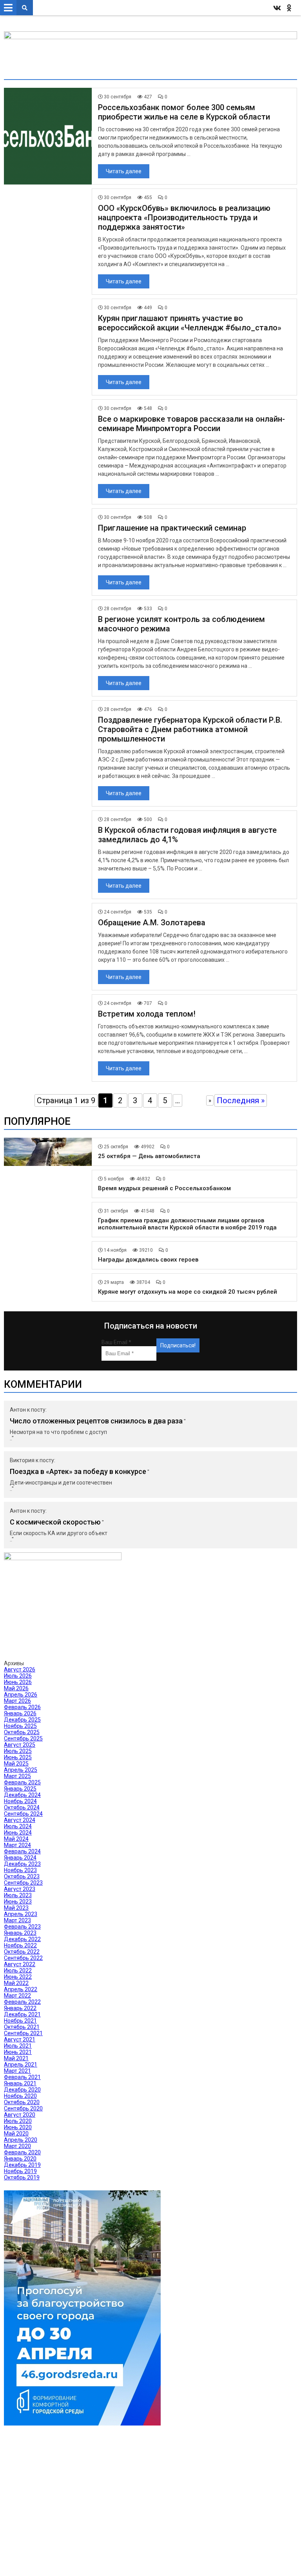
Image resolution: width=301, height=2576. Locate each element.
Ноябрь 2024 (20, 1801)
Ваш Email (116, 1342)
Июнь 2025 (18, 1757)
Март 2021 (17, 2071)
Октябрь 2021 (22, 2027)
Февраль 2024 (22, 1851)
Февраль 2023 (22, 1927)
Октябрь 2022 (22, 1952)
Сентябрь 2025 (23, 1738)
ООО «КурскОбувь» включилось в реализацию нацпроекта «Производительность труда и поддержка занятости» (184, 218)
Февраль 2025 (22, 1782)
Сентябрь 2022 (23, 1958)
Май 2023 (16, 1908)
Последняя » (241, 1100)
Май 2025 (16, 1764)
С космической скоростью (55, 1522)
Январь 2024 (20, 1858)
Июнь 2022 (18, 1977)
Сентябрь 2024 (23, 1814)
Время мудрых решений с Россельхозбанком (164, 1188)
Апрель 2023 (21, 1914)
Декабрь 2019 (22, 2165)
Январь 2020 (20, 2159)
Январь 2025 (20, 1789)
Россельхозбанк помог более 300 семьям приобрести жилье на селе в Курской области (184, 112)
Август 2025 (20, 1745)
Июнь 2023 (18, 1902)
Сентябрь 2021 (23, 2033)
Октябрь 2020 (22, 2102)
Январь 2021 (20, 2083)
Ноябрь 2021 (20, 2021)
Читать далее (124, 171)
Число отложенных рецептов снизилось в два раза (96, 1421)
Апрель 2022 (21, 1989)
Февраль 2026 (22, 1707)
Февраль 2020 (22, 2152)
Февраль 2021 (22, 2077)
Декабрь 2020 (22, 2090)
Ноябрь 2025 (20, 1726)
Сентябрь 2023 (23, 1883)
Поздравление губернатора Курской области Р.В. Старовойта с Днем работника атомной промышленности (190, 729)
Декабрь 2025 (22, 1720)
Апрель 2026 (21, 1695)
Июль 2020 (18, 2121)
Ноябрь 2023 (20, 1870)
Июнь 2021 (18, 2052)
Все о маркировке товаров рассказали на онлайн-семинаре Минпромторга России (191, 424)
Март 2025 (17, 1776)
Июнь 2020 (18, 2127)
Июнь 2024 (18, 1833)
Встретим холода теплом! (147, 1014)
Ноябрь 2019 (20, 2171)
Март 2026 (17, 1701)
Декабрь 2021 (22, 2014)
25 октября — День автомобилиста (149, 1156)
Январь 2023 (20, 1933)
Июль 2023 (18, 1895)
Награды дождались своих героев (148, 1260)
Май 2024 (16, 1839)
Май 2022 (16, 1983)
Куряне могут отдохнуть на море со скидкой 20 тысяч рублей (188, 1292)
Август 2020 (20, 2115)
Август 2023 (20, 1889)
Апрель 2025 (21, 1770)
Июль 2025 (18, 1751)
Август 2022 (20, 1964)
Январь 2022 (20, 2008)
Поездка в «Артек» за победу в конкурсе (78, 1471)
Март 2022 (17, 1996)
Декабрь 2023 (22, 1864)
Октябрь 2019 (22, 2177)
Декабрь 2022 (22, 1939)
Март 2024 (17, 1845)
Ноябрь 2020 (20, 2096)
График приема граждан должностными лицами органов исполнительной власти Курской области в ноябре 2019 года (187, 1224)
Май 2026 (16, 1688)
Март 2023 (17, 1920)
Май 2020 (16, 2134)
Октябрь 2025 (22, 1732)
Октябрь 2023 (22, 1876)
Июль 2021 (18, 2046)
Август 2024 (20, 1820)
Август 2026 (20, 1670)
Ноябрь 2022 (20, 1945)
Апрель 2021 (21, 2065)
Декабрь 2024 (22, 1795)
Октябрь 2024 (22, 1807)
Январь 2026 (20, 1713)
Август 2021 (20, 2039)
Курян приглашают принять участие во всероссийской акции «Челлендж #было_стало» (190, 323)
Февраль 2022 (22, 2002)
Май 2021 (16, 2058)
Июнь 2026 (18, 1682)
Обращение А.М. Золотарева (152, 923)
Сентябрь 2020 (23, 2108)
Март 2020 (17, 2146)
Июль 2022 (18, 1971)
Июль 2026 (18, 1676)
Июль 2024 (18, 1826)
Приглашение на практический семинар (172, 528)
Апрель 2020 (21, 2140)
